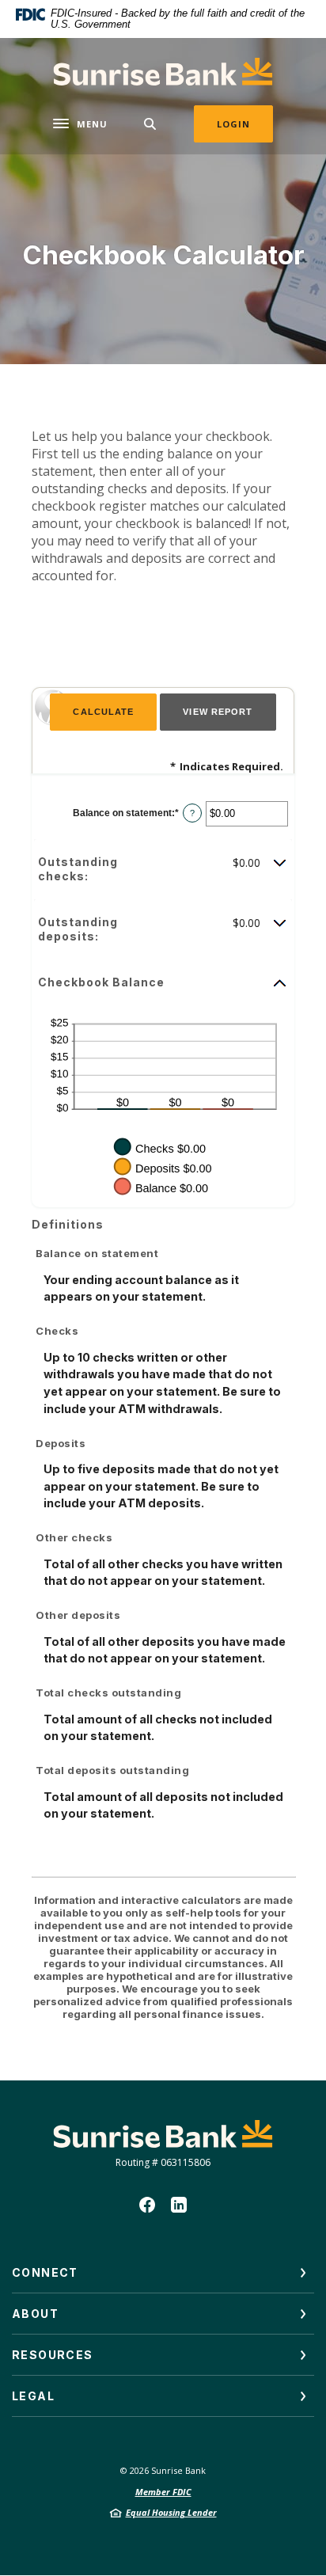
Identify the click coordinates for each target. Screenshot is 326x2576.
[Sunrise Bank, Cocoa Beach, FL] (163, 72)
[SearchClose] (150, 124)
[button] (163, 869)
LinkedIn (179, 2205)
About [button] (35, 2314)
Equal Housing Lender (171, 2512)
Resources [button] (53, 2355)
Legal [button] (33, 2396)
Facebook (147, 2205)
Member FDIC (163, 2492)
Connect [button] (45, 2272)
